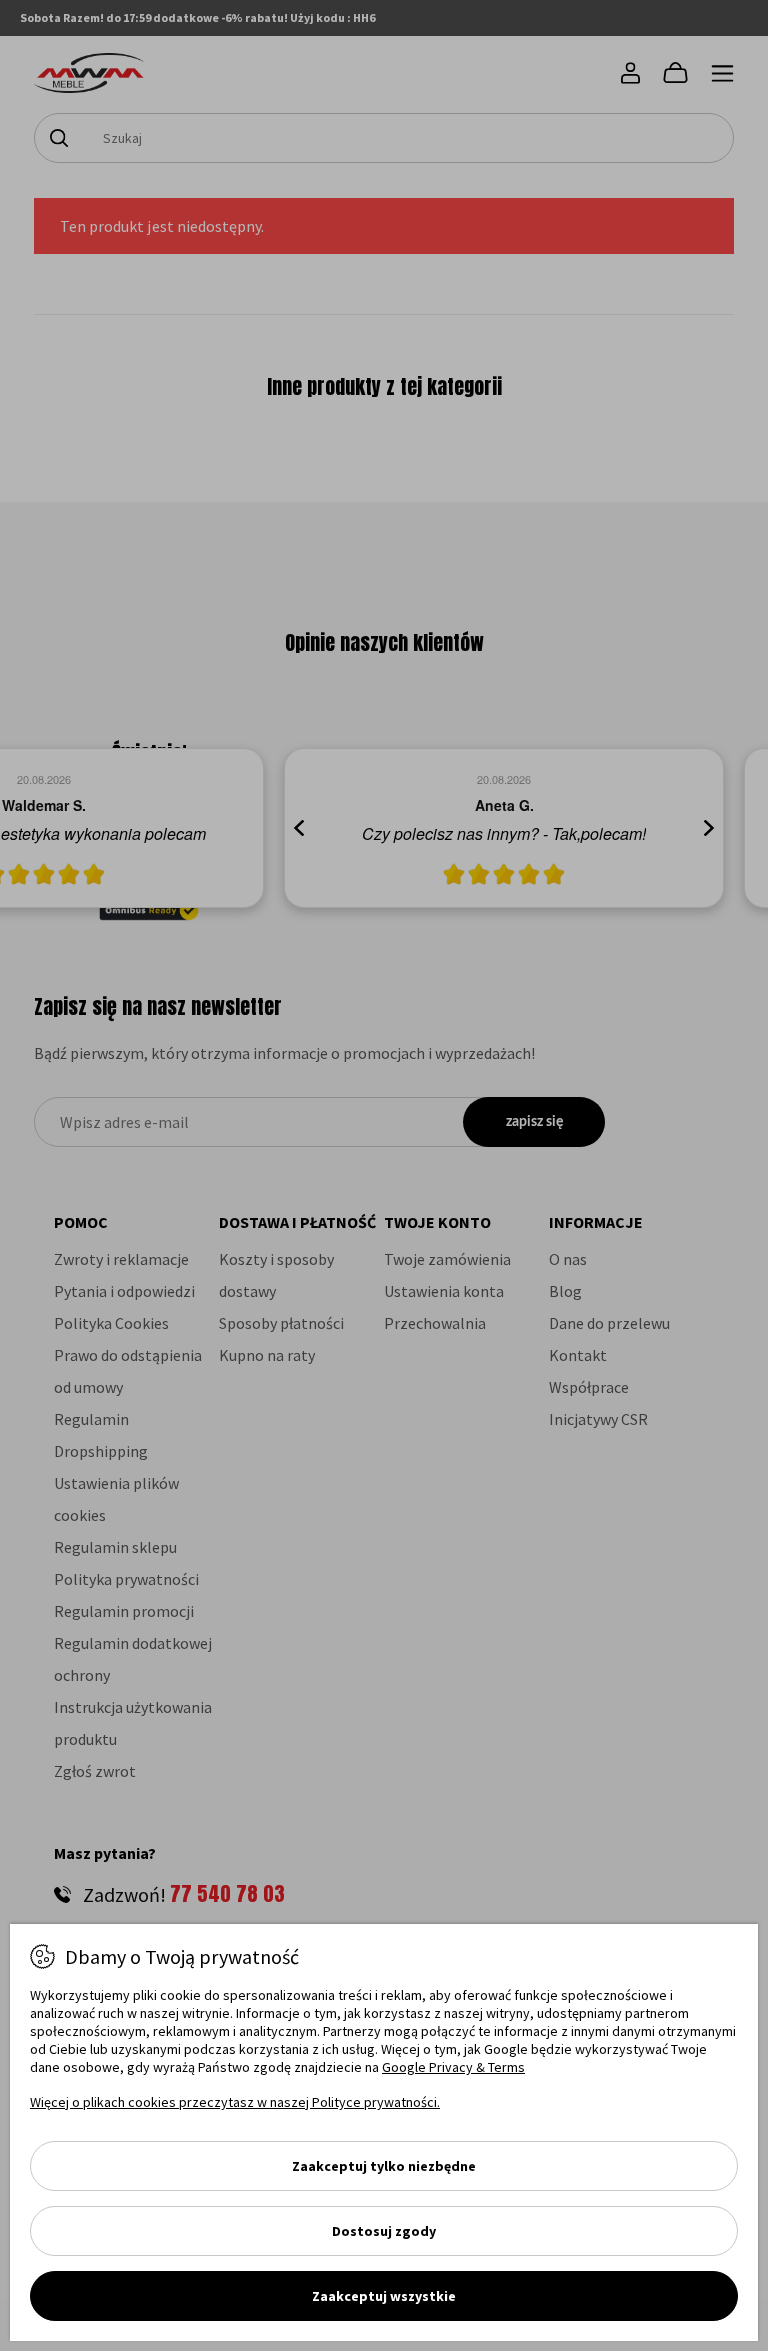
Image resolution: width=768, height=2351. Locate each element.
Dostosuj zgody (384, 2231)
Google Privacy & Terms (453, 2067)
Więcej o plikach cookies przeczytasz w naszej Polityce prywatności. (235, 2102)
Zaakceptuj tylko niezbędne (384, 2166)
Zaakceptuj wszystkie (384, 2296)
